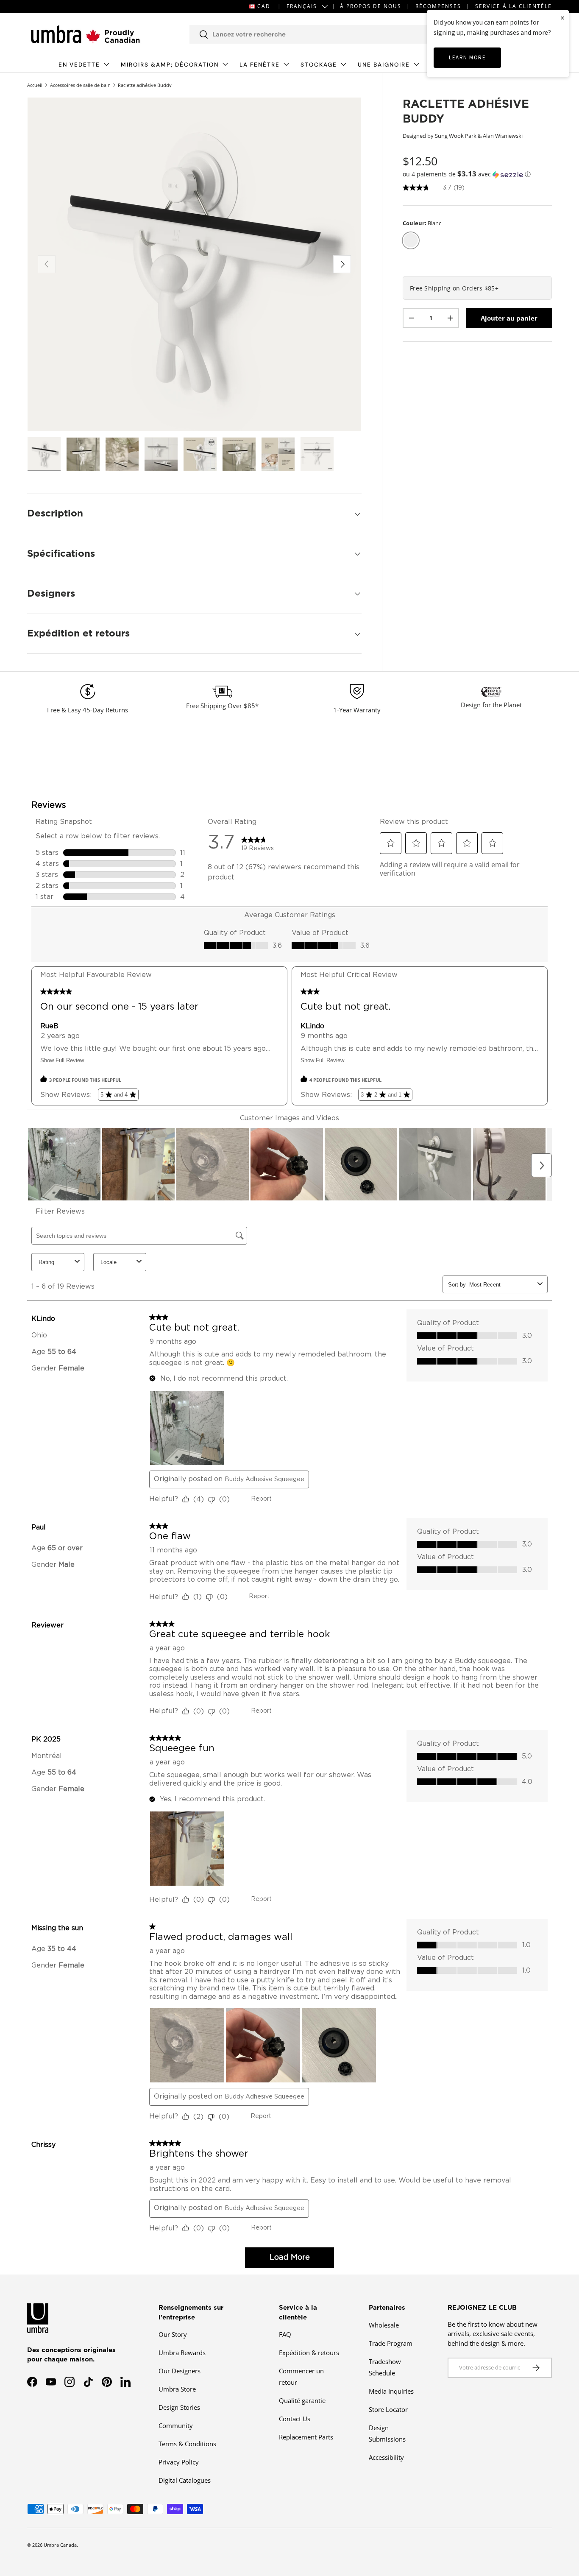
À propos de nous (371, 6)
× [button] (562, 18)
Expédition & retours (309, 2353)
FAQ (285, 2334)
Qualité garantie (302, 2400)
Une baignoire (384, 65)
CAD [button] (264, 6)
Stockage (319, 65)
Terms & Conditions (187, 2444)
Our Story (173, 2334)
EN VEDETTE (79, 65)
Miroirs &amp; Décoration (170, 65)
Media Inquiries (391, 2391)
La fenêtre (260, 65)
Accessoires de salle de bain (80, 85)
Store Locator (388, 2409)
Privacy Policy (179, 2462)
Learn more (467, 57)
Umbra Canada (60, 2545)
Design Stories (179, 2407)
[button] (477, 174)
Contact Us (295, 2419)
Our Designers (180, 2371)
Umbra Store (177, 2389)
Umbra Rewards (182, 2353)
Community (176, 2425)
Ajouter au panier (509, 318)
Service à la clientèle (514, 6)
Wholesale (384, 2325)
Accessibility (386, 2457)
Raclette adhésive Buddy (145, 85)
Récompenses (438, 6)
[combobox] (320, 34)
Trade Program (391, 2343)
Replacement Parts (306, 2437)
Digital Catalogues (185, 2480)
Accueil (35, 85)
